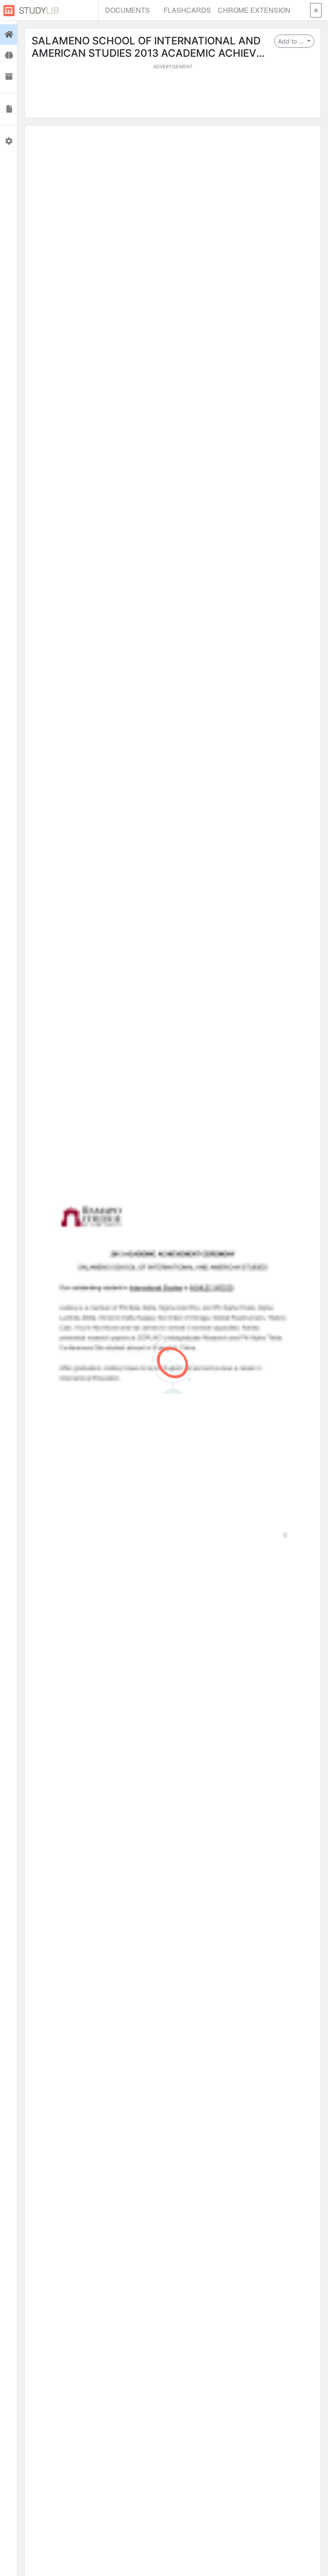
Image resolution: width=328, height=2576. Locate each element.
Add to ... (292, 41)
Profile (9, 141)
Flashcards (187, 10)
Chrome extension (254, 10)
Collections (9, 77)
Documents (127, 10)
